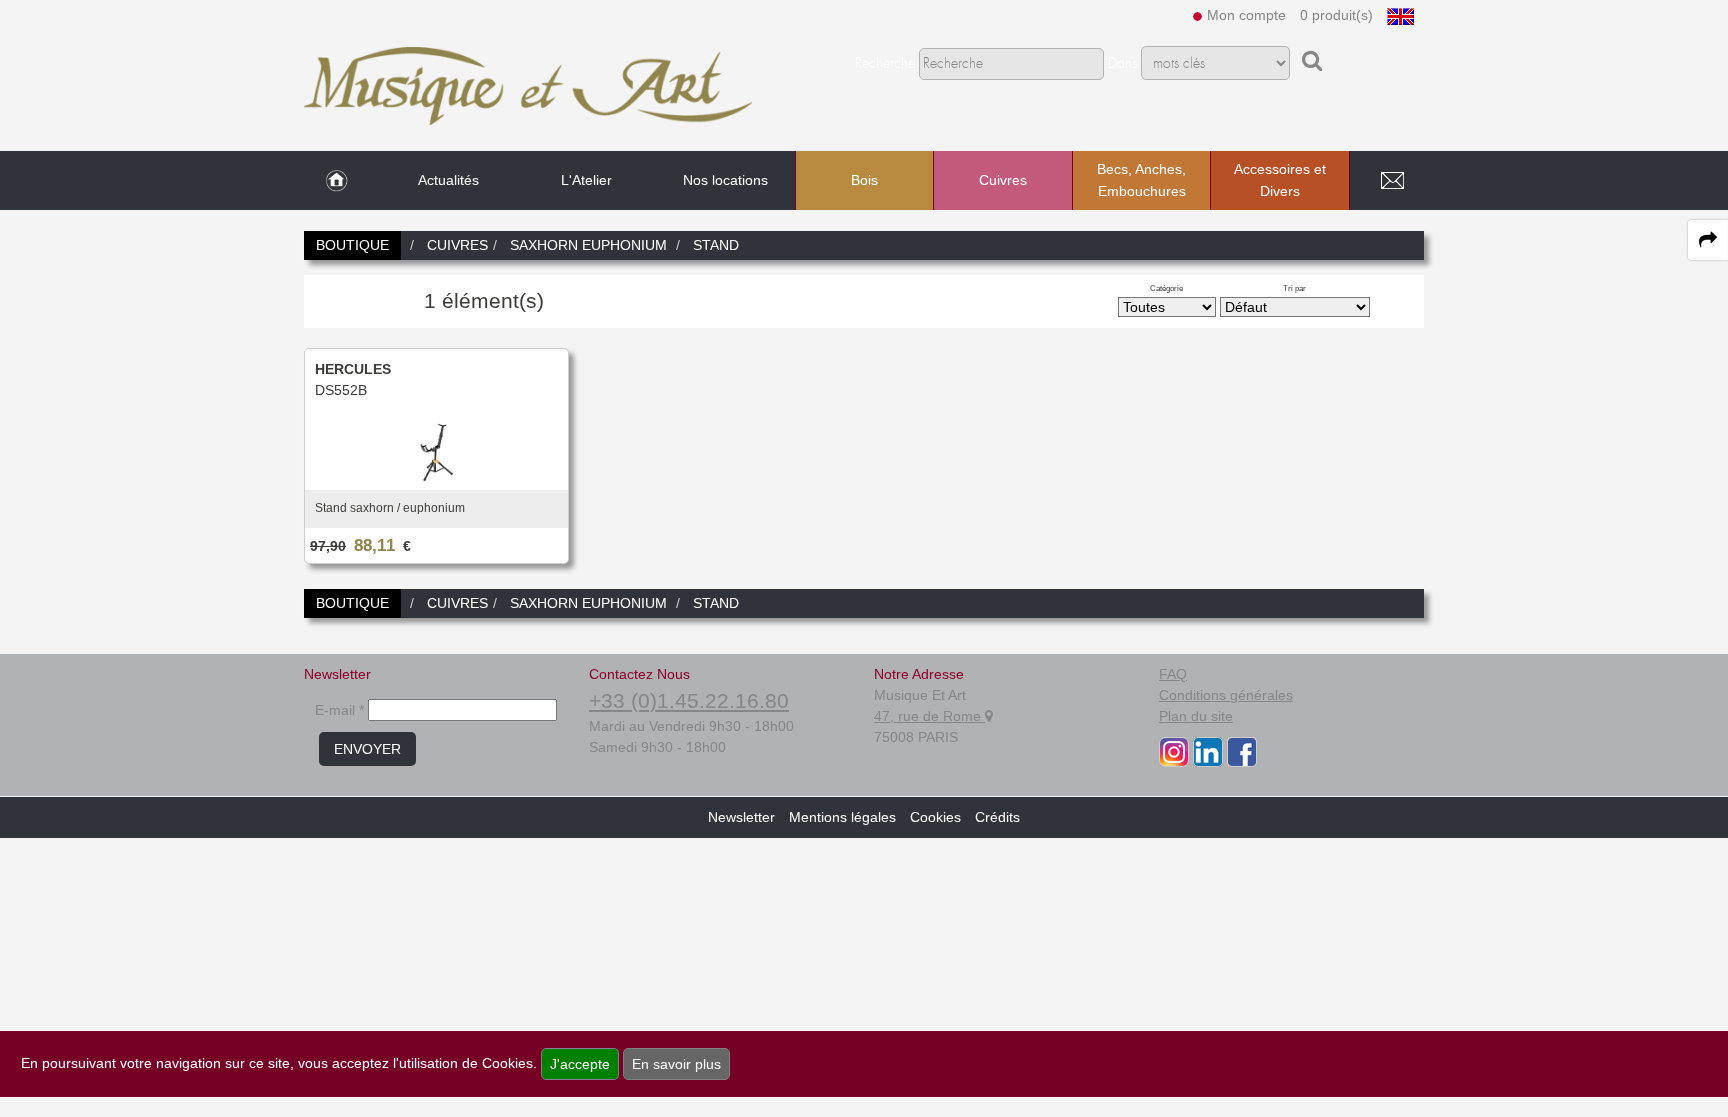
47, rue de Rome (929, 716)
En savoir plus (676, 1064)
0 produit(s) (1336, 15)
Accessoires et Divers (1280, 180)
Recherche (885, 64)
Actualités (448, 180)
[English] (1400, 15)
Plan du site (1196, 716)
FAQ (1173, 674)
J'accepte (580, 1064)
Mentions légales (842, 817)
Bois (864, 180)
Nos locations (725, 180)
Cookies (935, 817)
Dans (1122, 64)
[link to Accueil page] (336, 181)
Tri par (1294, 288)
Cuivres (1003, 180)
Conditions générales (1226, 695)
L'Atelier (586, 180)
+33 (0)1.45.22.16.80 (689, 700)
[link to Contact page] (1392, 181)
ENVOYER (367, 749)
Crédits (997, 817)
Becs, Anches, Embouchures (1141, 180)
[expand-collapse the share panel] (1708, 240)
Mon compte (1246, 15)
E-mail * (339, 710)
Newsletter (741, 817)
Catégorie (1166, 288)
